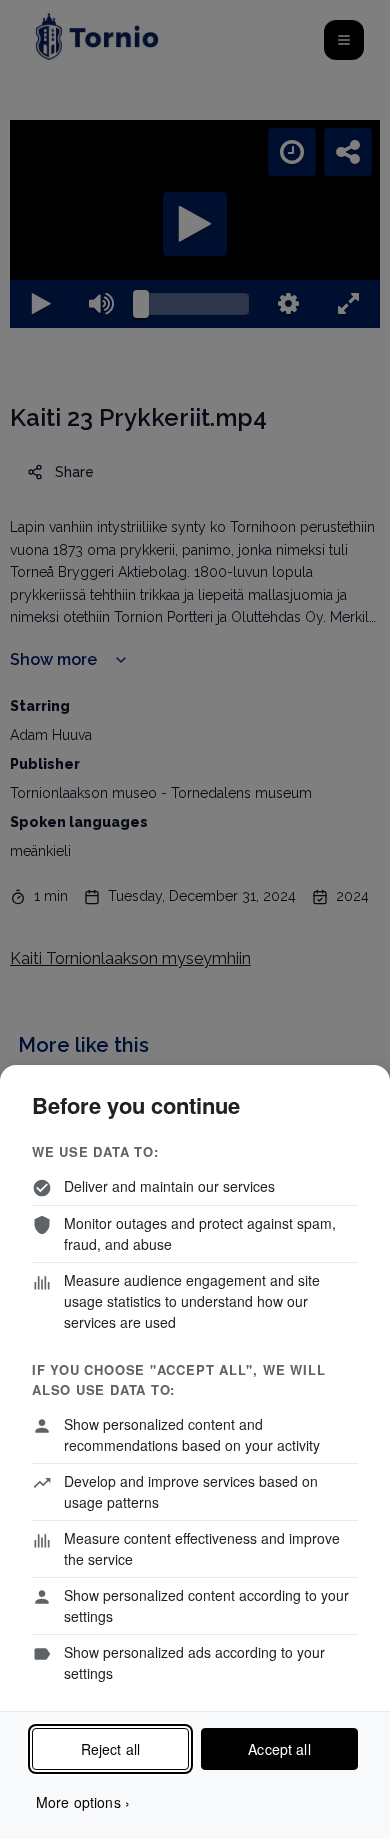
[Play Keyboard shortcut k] (31, 1815)
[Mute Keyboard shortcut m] (94, 1815)
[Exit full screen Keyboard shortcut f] (358, 1815)
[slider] (194, 1815)
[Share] (358, 32)
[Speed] (302, 32)
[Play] (195, 920)
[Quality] (295, 1815)
